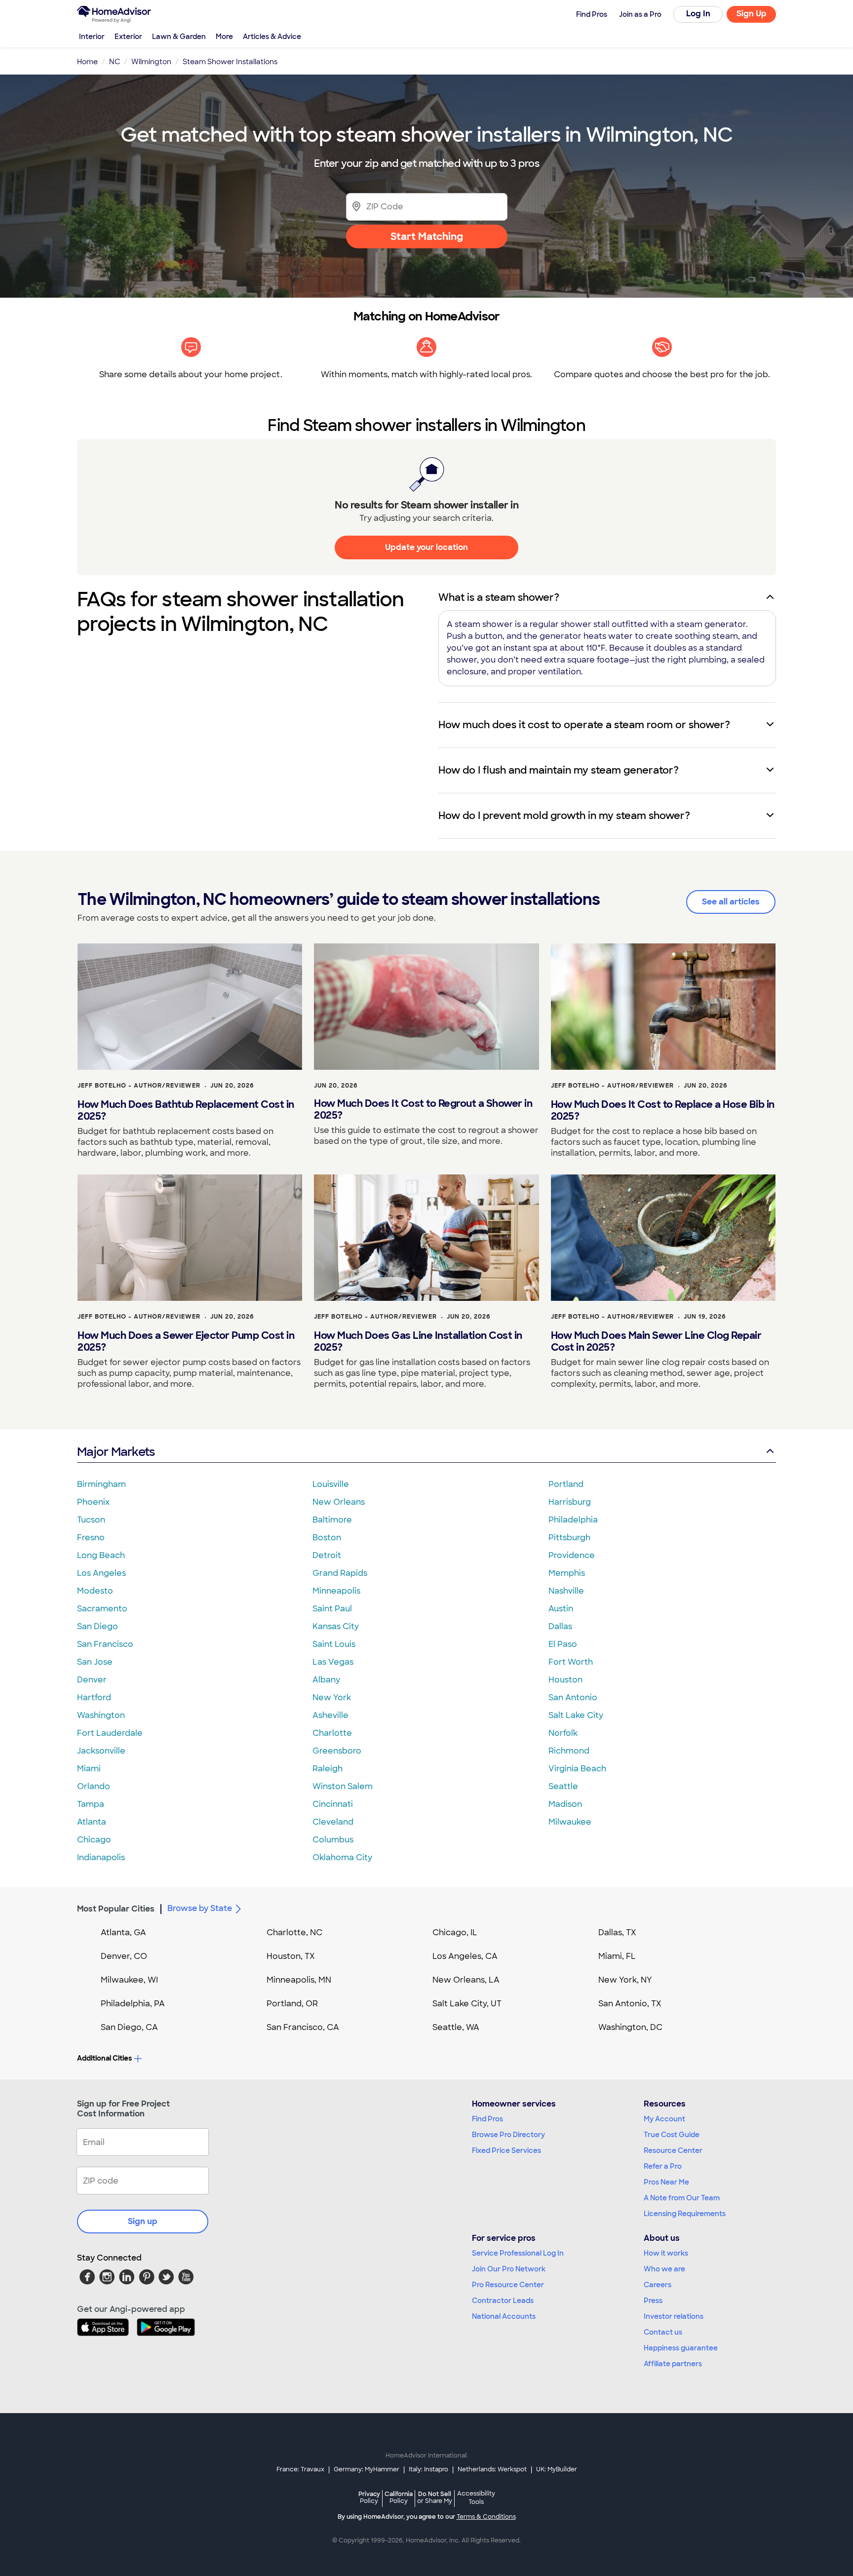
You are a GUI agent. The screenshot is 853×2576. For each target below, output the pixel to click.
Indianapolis (101, 1857)
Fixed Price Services (506, 2150)
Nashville (566, 1591)
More (224, 37)
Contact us (663, 2332)
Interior (92, 37)
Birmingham (101, 1484)
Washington (101, 1715)
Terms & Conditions (486, 2517)
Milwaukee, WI (129, 1980)
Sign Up (752, 14)
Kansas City (336, 1626)
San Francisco (105, 1644)
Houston (565, 1680)
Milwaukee (570, 1822)
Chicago (94, 1840)
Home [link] (87, 62)
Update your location (426, 547)
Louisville (331, 1484)
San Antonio (573, 1698)
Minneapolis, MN (299, 1980)
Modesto (95, 1591)
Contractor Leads (503, 2301)
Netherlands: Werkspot (492, 2469)
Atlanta (92, 1822)
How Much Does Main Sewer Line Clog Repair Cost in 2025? (656, 1341)
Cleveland (333, 1822)
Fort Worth (571, 1662)
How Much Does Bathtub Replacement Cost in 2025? (186, 1110)
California (399, 2497)
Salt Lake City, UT (467, 2004)
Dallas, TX (617, 1932)
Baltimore (332, 1520)
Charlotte (332, 1733)
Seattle (563, 1786)
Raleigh (328, 1769)
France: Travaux (300, 2469)
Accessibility (476, 2498)
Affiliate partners (673, 2364)
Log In (698, 14)
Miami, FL (617, 1956)
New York (332, 1698)
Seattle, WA (456, 2027)
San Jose (95, 1662)
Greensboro (337, 1751)
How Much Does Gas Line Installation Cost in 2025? (418, 1341)
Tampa (91, 1804)
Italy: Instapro (428, 2469)
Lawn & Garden (179, 37)
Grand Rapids (340, 1573)
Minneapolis (336, 1591)
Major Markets (116, 1452)
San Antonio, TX (630, 2004)
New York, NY (625, 1980)
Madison (565, 1804)
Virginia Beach (577, 1769)
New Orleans (339, 1502)
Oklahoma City (342, 1857)
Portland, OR (292, 2004)
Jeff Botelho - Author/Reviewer (139, 1086)
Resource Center (673, 2150)
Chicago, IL (455, 1932)
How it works (666, 2253)
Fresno (91, 1538)
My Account (664, 2119)
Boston (327, 1538)
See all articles (731, 902)
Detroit (327, 1555)
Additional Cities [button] (104, 2058)
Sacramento (102, 1609)
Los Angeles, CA (465, 1956)
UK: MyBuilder (557, 2469)
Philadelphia (573, 1520)
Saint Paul (332, 1609)
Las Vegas (333, 1662)
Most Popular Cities (116, 1909)
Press (653, 2301)
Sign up (143, 2221)
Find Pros (487, 2119)
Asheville (330, 1715)
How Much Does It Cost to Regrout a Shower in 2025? (423, 1109)
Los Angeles (101, 1573)
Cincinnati (333, 1804)
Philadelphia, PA (133, 2004)
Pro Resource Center (508, 2285)
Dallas (560, 1626)
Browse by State (200, 1908)
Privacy (369, 2497)
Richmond (569, 1751)
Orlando (94, 1786)
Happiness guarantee (681, 2348)
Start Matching (427, 236)
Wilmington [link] (151, 62)
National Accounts (504, 2316)
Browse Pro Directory (508, 2135)
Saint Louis (334, 1644)
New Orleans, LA (466, 1980)
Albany (326, 1680)
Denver (92, 1680)
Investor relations (674, 2316)
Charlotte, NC (294, 1932)
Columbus (333, 1840)
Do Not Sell (435, 2497)
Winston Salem (343, 1786)
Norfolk (563, 1733)
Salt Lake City (576, 1715)
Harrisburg (570, 1502)
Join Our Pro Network (509, 2269)
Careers (658, 2285)
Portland (566, 1484)
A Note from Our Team (682, 2198)
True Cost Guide (672, 2135)
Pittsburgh (569, 1538)
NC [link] (115, 62)
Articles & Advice (272, 37)
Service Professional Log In (518, 2253)
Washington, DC (630, 2027)
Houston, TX (291, 1956)
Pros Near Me (666, 2182)
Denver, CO (124, 1956)
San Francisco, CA (303, 2027)
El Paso (563, 1644)
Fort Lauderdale (110, 1733)
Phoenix (93, 1502)
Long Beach (101, 1555)
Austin (561, 1609)
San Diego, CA (129, 2027)
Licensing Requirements (685, 2214)
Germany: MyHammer (367, 2469)
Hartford (94, 1698)
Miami (89, 1769)
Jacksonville (101, 1751)
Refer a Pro (663, 2166)
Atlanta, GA (123, 1932)
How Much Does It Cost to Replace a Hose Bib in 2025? (663, 1110)
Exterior (128, 37)
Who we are (664, 2269)
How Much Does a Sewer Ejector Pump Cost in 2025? (186, 1341)
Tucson (91, 1520)
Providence (572, 1555)
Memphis (567, 1573)
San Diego (97, 1626)
